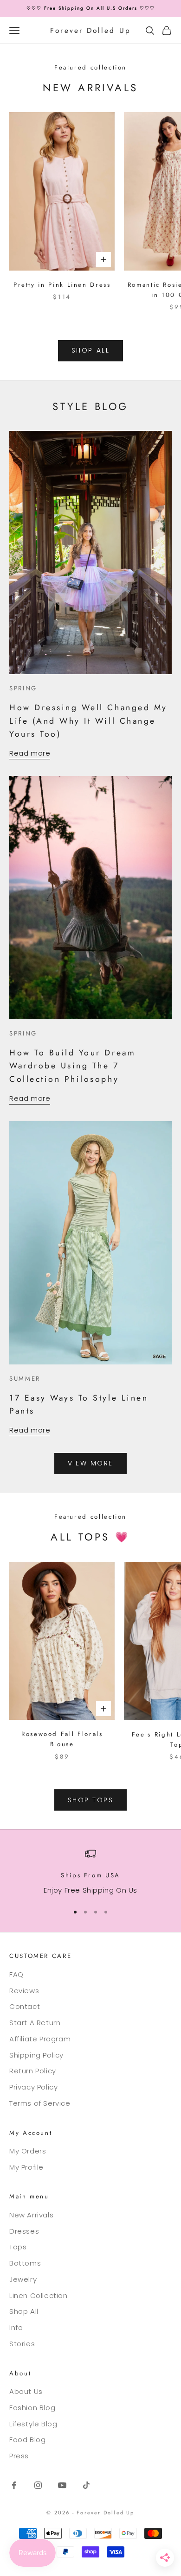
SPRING (23, 688)
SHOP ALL (90, 350)
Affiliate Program (40, 2039)
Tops (18, 2247)
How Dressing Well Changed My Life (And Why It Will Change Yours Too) (88, 720)
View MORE (90, 1463)
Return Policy (33, 2071)
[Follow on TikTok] (86, 2485)
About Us (26, 2391)
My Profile (26, 2167)
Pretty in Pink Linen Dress (62, 285)
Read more (30, 753)
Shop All (24, 2311)
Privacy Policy (33, 2087)
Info (16, 2327)
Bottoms (25, 2263)
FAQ (16, 1974)
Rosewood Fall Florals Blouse (62, 1739)
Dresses (24, 2231)
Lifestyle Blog (33, 2424)
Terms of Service (40, 2103)
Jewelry (23, 2279)
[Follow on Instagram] (38, 2485)
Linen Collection (39, 2295)
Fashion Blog (32, 2408)
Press (19, 2456)
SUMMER (25, 1379)
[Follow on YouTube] (62, 2485)
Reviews (24, 1991)
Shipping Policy (36, 2055)
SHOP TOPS (91, 1800)
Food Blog (27, 2440)
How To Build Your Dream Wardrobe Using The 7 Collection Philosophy (72, 1066)
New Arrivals (31, 2215)
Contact (25, 2006)
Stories (22, 2344)
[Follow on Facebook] (14, 2485)
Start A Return (35, 2023)
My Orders (28, 2151)
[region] (90, 1872)
